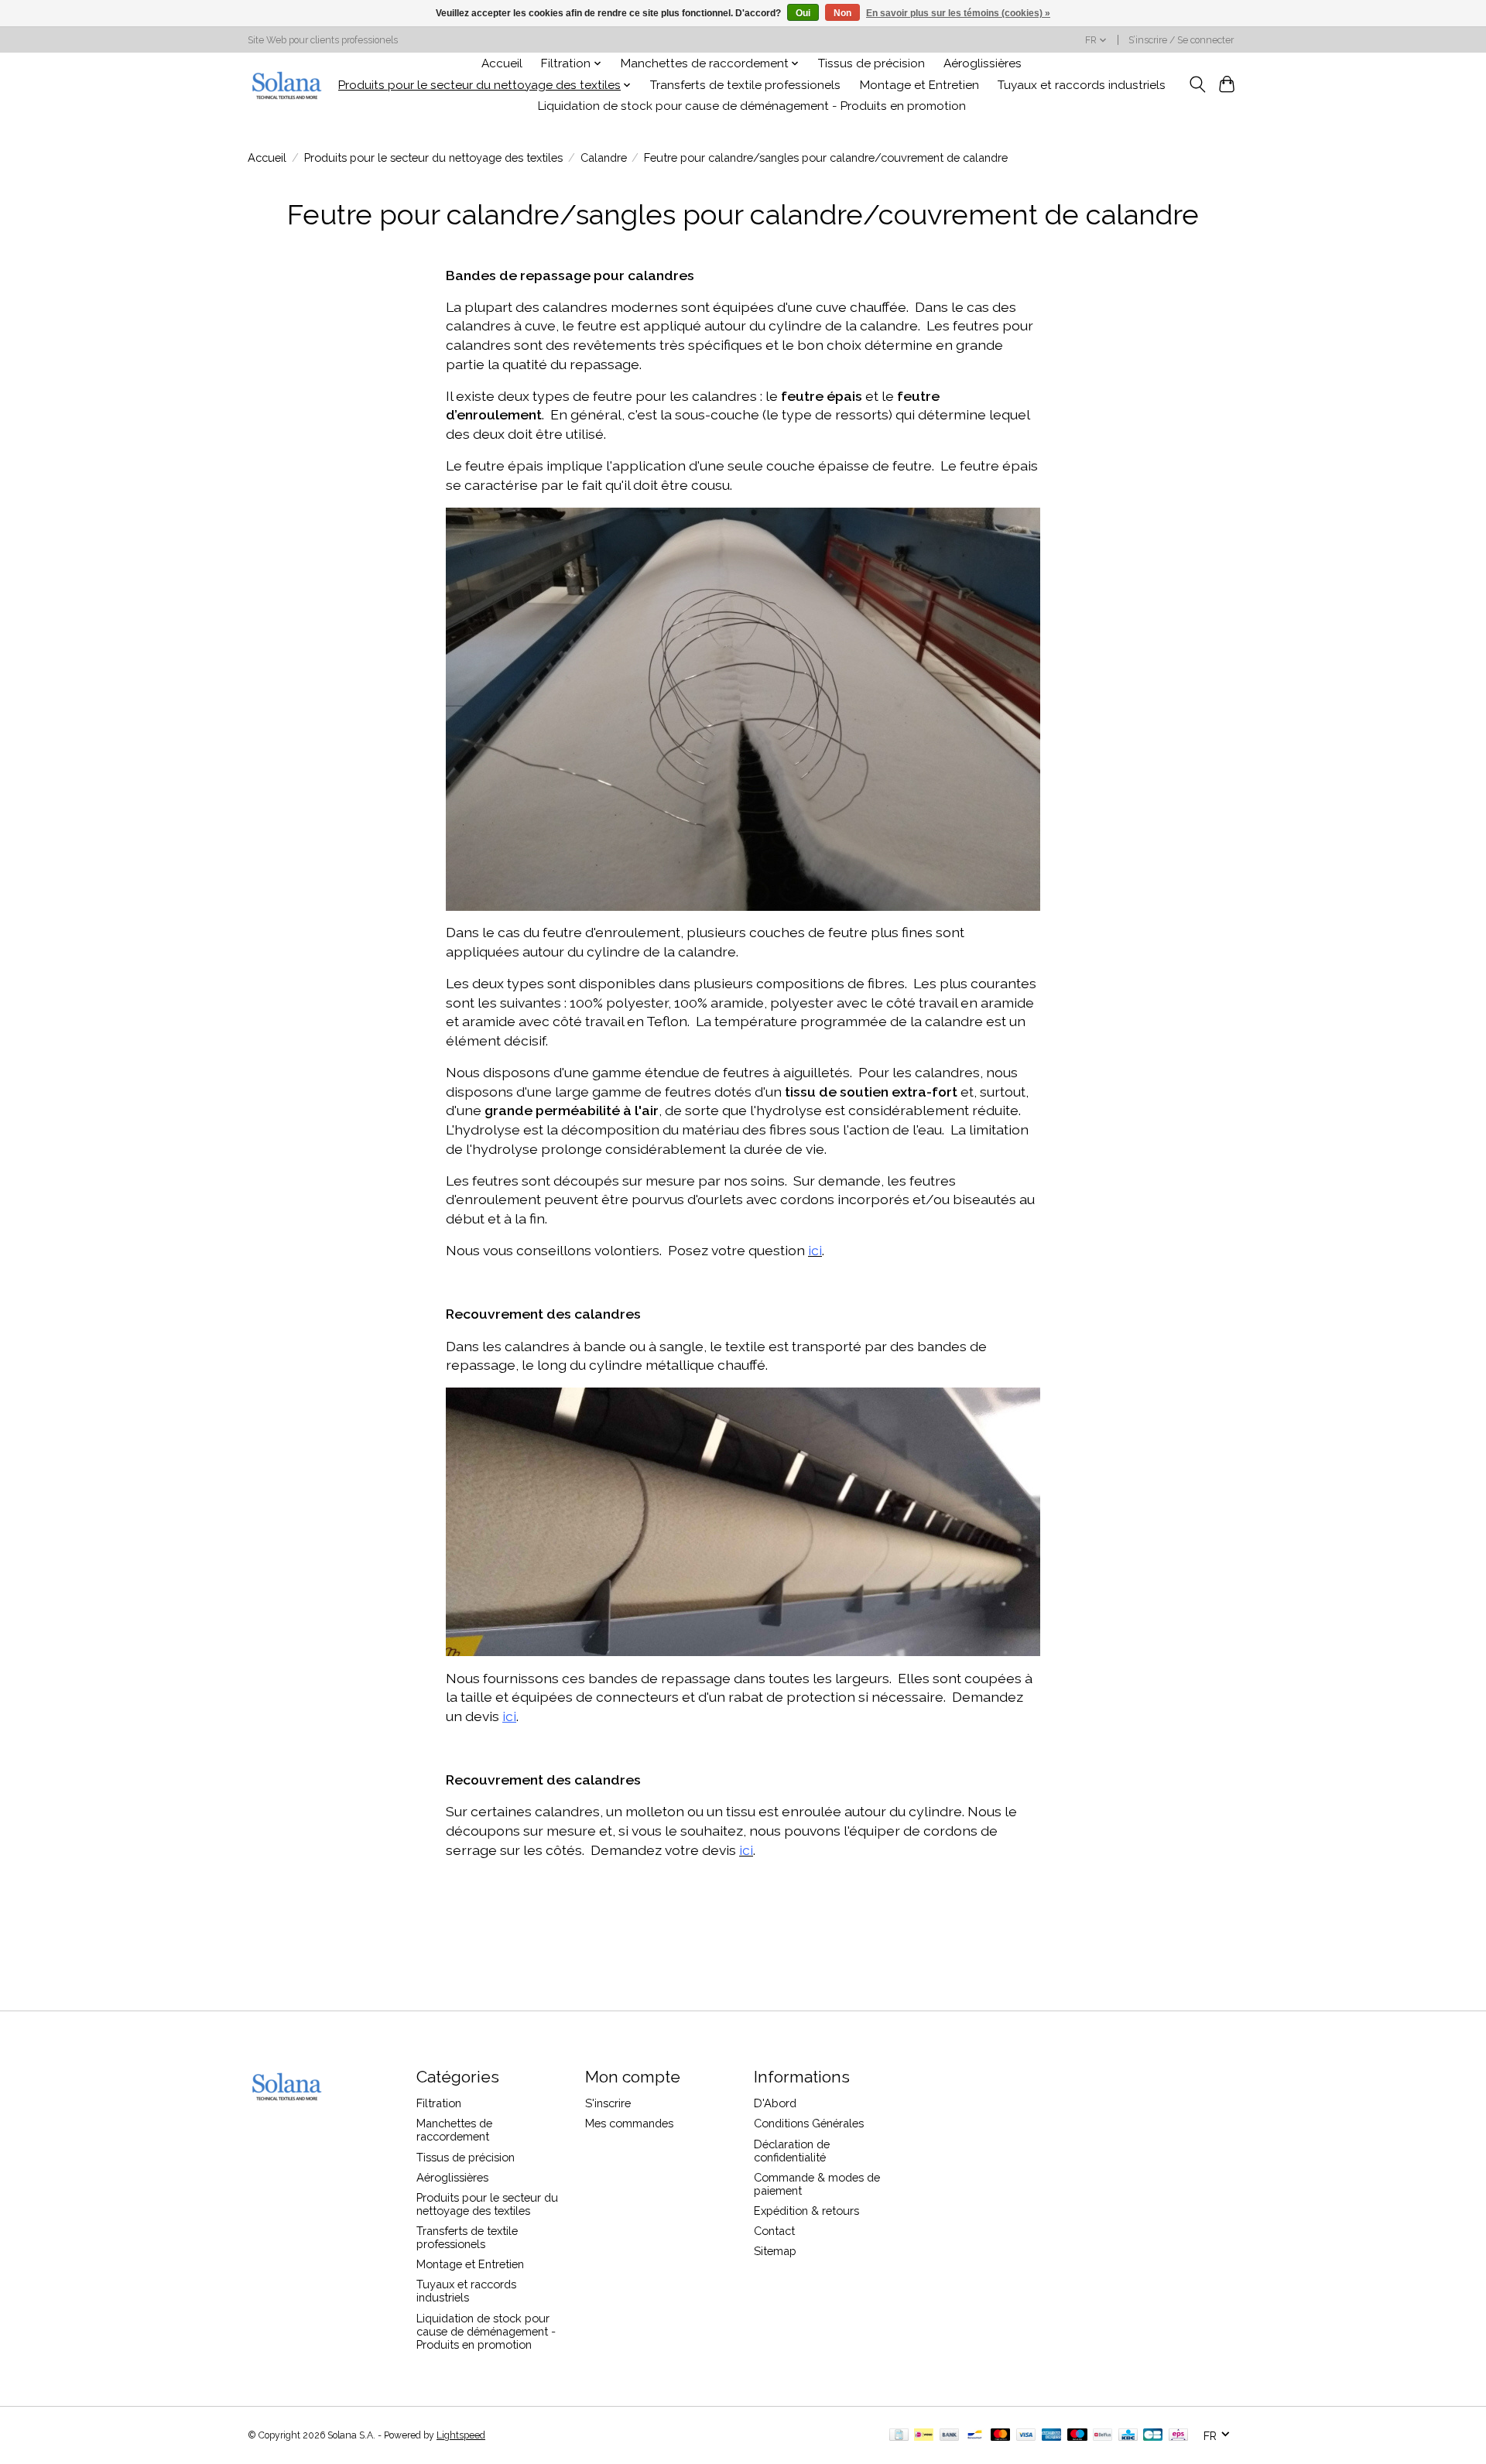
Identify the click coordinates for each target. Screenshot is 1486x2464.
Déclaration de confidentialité (792, 2151)
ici (509, 1716)
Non (842, 13)
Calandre (604, 157)
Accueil (502, 63)
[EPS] (1178, 2436)
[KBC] (1128, 2436)
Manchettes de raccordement (454, 2130)
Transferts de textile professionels (745, 85)
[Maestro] (1077, 2436)
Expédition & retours (806, 2211)
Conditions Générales (809, 2123)
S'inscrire (608, 2103)
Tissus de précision (871, 63)
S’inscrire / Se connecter (1181, 40)
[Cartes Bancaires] (1153, 2436)
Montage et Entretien (919, 85)
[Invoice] (899, 2436)
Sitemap (775, 2251)
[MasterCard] (1001, 2436)
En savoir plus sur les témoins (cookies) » (958, 13)
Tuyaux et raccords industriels (1082, 85)
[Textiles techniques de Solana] (286, 85)
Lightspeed (461, 2435)
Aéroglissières (983, 63)
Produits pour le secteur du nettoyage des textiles (433, 157)
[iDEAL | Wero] (924, 2436)
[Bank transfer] (950, 2436)
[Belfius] (1103, 2436)
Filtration (439, 2103)
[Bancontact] (975, 2436)
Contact (774, 2231)
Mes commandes (629, 2123)
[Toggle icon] (1197, 84)
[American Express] (1052, 2436)
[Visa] (1026, 2436)
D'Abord (775, 2103)
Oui (803, 13)
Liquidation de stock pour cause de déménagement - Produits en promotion (752, 106)
